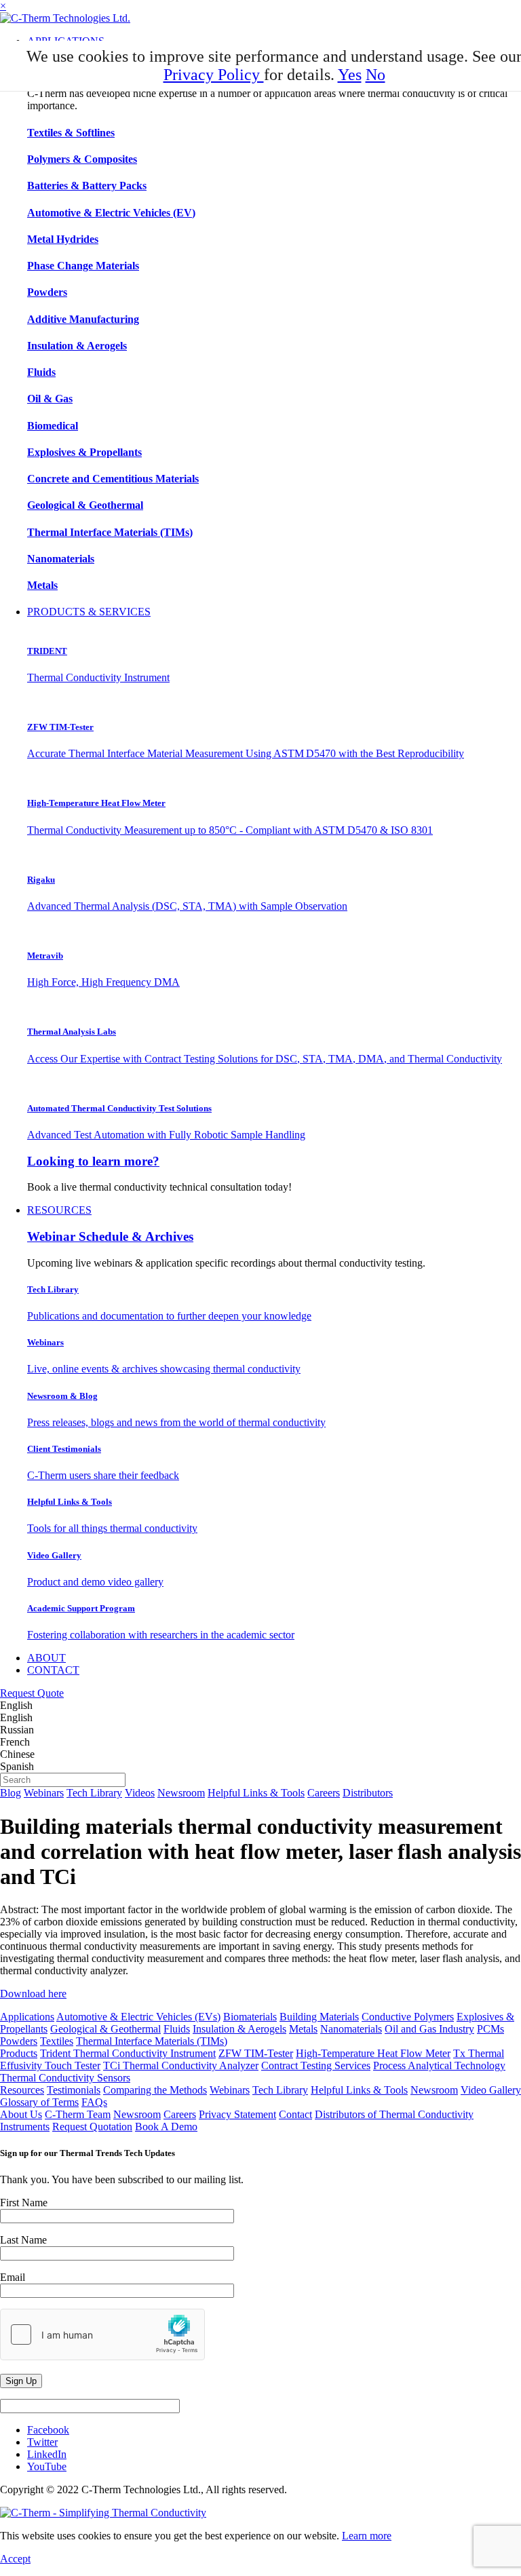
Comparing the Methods (155, 2090)
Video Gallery (491, 2090)
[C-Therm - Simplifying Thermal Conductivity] (65, 18)
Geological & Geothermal (105, 2029)
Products (19, 2053)
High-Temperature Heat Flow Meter (373, 2053)
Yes (350, 75)
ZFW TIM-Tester (256, 2053)
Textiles (57, 2041)
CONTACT (53, 1670)
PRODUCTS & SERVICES (89, 612)
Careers (324, 1793)
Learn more (367, 2536)
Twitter (42, 2442)
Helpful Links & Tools (256, 1793)
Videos (140, 1793)
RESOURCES (59, 1210)
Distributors (368, 1793)
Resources (22, 2090)
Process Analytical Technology (439, 2065)
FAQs (94, 2102)
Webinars (44, 1793)
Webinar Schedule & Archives (110, 1236)
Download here (33, 1994)
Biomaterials (250, 2017)
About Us (21, 2114)
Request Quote (32, 1693)
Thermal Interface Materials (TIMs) (152, 2041)
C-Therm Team (78, 2114)
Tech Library (94, 1793)
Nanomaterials (351, 2029)
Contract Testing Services (316, 2065)
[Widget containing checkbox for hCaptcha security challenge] (102, 2334)
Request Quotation (92, 2127)
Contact (295, 2114)
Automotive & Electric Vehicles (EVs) (138, 2017)
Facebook (48, 2430)
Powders (19, 2041)
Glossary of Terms (39, 2102)
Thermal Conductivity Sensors (65, 2078)
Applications (27, 2017)
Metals (303, 2029)
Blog (11, 1793)
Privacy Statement (237, 2114)
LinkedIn (47, 2454)
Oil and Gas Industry (429, 2029)
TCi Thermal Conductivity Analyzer (181, 2065)
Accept (15, 2559)
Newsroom (181, 1793)
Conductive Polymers (408, 2017)
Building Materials (319, 2017)
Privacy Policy (214, 75)
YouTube (47, 2466)
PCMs (490, 2029)
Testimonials (74, 2090)
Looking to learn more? (93, 1161)
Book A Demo (166, 2127)
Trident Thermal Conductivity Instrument (128, 2053)
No (375, 75)
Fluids (177, 2029)
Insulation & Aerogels (239, 2029)
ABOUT (46, 1658)
